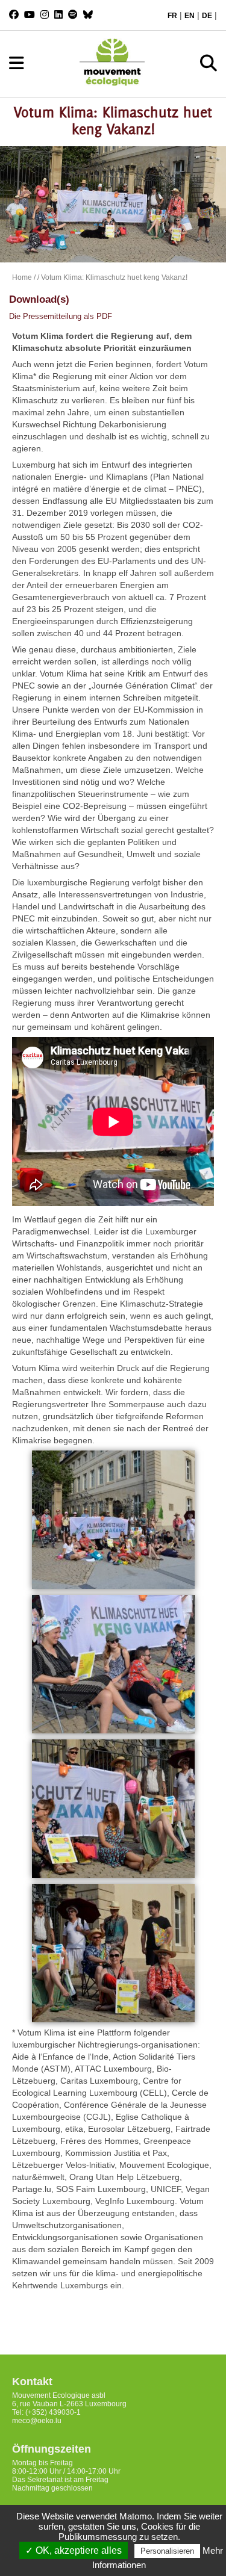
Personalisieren (167, 2551)
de (207, 16)
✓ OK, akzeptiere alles (74, 2550)
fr (172, 16)
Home (22, 277)
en (190, 16)
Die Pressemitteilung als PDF (61, 316)
